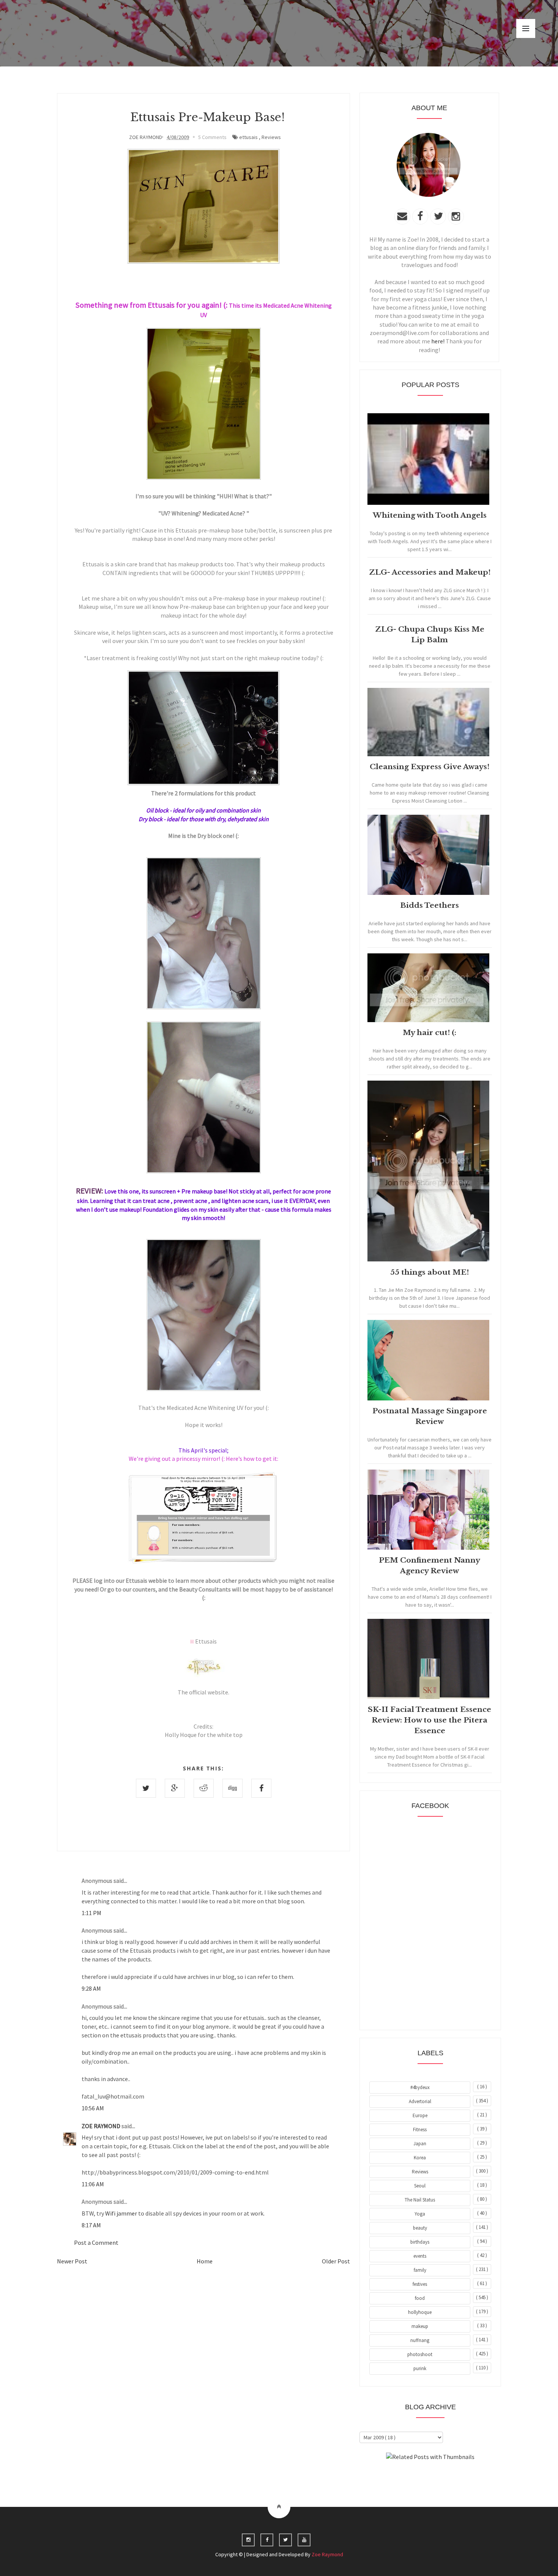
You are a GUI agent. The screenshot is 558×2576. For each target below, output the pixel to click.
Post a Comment (96, 2243)
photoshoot (420, 2354)
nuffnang (420, 2340)
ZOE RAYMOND (102, 2126)
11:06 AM (93, 2184)
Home (205, 2261)
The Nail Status (420, 2200)
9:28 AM (91, 1988)
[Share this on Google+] (175, 1788)
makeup (420, 2326)
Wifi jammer (121, 2213)
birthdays (420, 2242)
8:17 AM (91, 2225)
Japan (420, 2144)
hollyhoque (420, 2312)
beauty (420, 2228)
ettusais (248, 137)
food (420, 2298)
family (420, 2270)
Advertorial (420, 2101)
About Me (413, 2478)
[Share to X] (146, 1788)
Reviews (271, 137)
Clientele (449, 2478)
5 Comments (212, 137)
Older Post (336, 2261)
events (420, 2256)
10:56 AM (93, 2108)
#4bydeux (420, 2087)
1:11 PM (91, 1913)
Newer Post (72, 2261)
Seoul (420, 2186)
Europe (420, 2115)
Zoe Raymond (327, 2554)
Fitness (420, 2130)
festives (420, 2284)
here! (438, 341)
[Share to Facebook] (261, 1788)
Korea (420, 2158)
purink (420, 2368)
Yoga (420, 2214)
